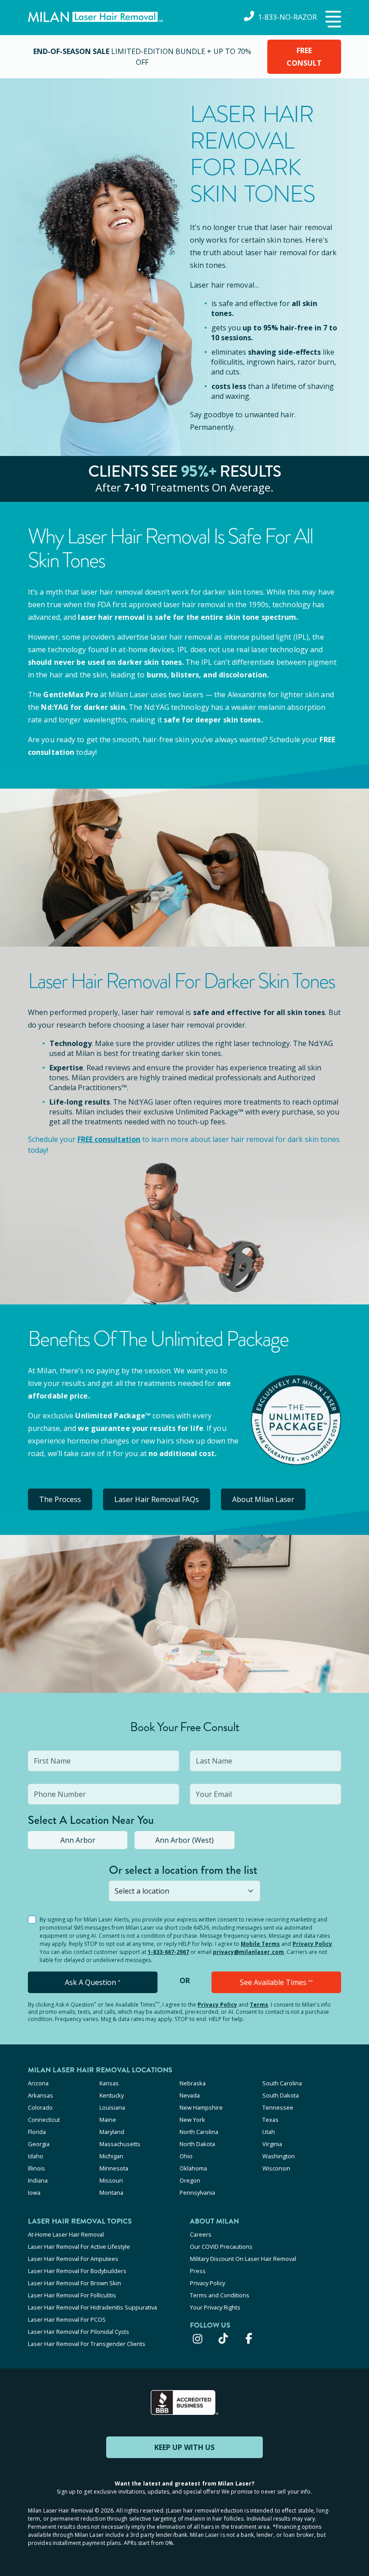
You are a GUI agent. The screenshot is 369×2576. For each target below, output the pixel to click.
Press (198, 2271)
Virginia (272, 2144)
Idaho (36, 2156)
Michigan (111, 2156)
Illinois (36, 2168)
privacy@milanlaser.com (248, 1952)
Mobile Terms (260, 1944)
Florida (37, 2132)
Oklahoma (193, 2168)
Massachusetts (120, 2144)
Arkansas (40, 2095)
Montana (111, 2193)
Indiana (38, 2180)
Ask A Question (92, 1982)
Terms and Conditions (220, 2295)
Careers (201, 2234)
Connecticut (44, 2120)
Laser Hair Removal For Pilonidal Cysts (79, 2332)
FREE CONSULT (304, 57)
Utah (269, 2132)
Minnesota (114, 2168)
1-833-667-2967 (168, 1952)
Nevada (190, 2095)
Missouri (111, 2180)
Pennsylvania (197, 2193)
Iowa (34, 2193)
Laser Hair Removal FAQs (157, 1499)
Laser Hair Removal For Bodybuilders (77, 2271)
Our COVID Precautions (221, 2247)
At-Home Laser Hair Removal (66, 2234)
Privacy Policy (312, 1944)
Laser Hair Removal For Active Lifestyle (79, 2247)
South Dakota (281, 2095)
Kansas (109, 2083)
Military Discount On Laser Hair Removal (243, 2259)
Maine (108, 2120)
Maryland (112, 2132)
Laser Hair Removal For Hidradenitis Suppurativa (92, 2307)
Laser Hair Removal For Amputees (73, 2259)
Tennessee (278, 2107)
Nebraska (193, 2083)
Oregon (190, 2180)
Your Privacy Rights (215, 2307)
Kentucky (112, 2095)
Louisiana (112, 2107)
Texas (270, 2120)
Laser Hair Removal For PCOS (67, 2319)
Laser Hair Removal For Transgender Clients (87, 2344)
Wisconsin (276, 2168)
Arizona (38, 2083)
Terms (259, 2005)
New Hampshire (201, 2107)
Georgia (39, 2144)
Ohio (186, 2156)
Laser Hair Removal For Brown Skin (74, 2283)
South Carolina (282, 2083)
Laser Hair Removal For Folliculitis (72, 2295)
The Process (60, 1499)
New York (192, 2120)
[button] (332, 20)
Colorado (40, 2107)
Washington (279, 2156)
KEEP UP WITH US (184, 2447)
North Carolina (199, 2132)
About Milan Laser (263, 1499)
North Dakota (197, 2144)
